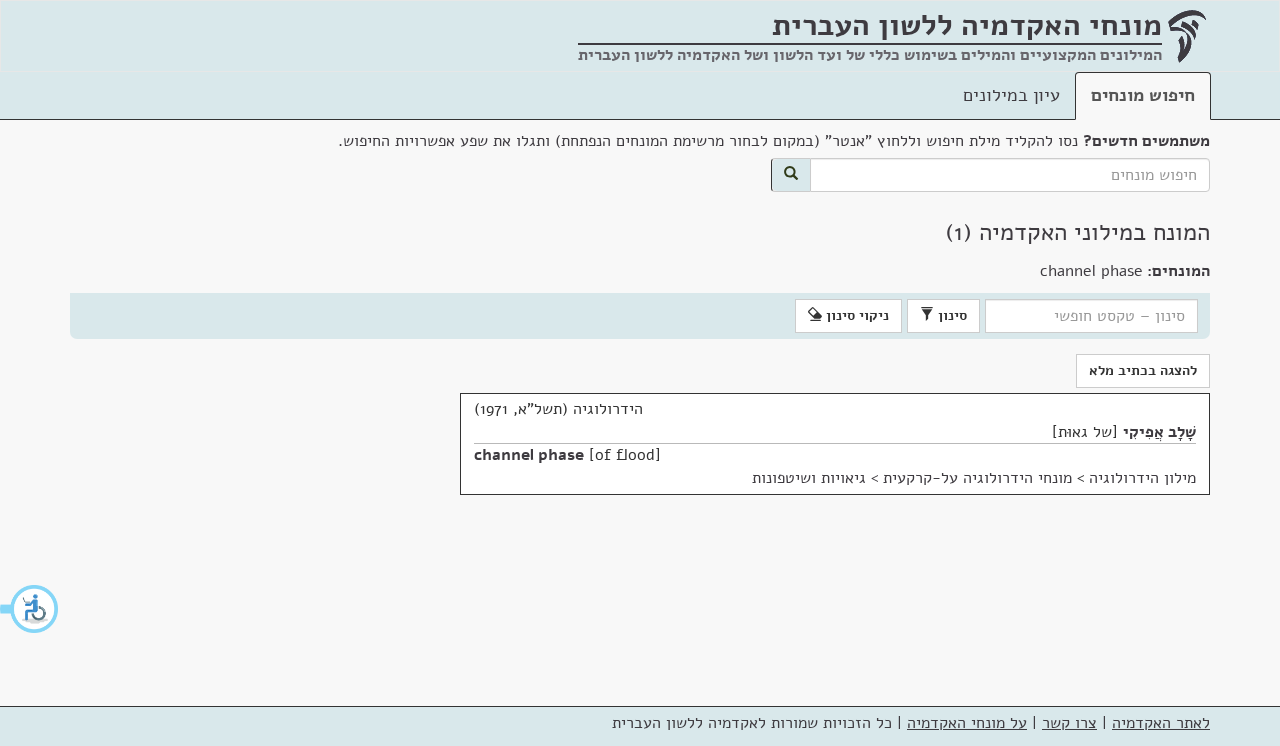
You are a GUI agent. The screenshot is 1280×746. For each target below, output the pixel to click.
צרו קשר (1069, 723)
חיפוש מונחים (1143, 95)
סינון (950, 315)
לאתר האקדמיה (1161, 723)
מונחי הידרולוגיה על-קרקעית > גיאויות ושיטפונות (912, 478)
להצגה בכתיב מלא (1143, 370)
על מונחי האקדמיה (967, 723)
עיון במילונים (1011, 95)
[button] (30, 609)
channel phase (529, 455)
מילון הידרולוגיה (1142, 478)
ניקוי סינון (855, 315)
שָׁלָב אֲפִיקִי (1159, 432)
